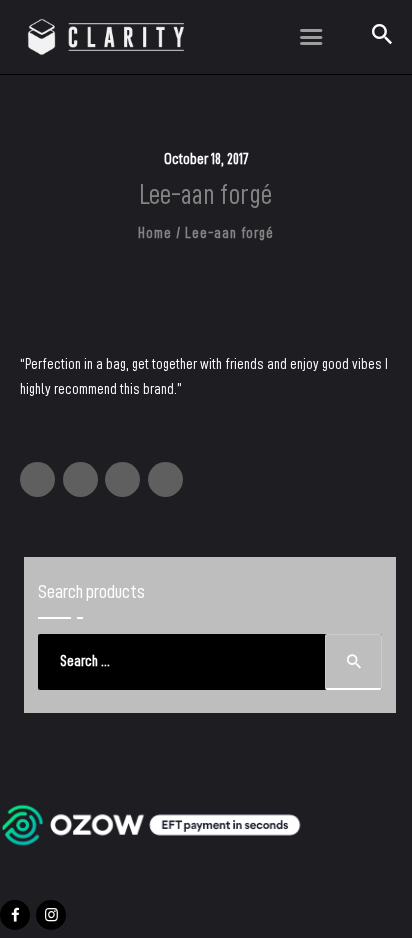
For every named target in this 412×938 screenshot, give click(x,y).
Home (154, 233)
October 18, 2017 (206, 159)
